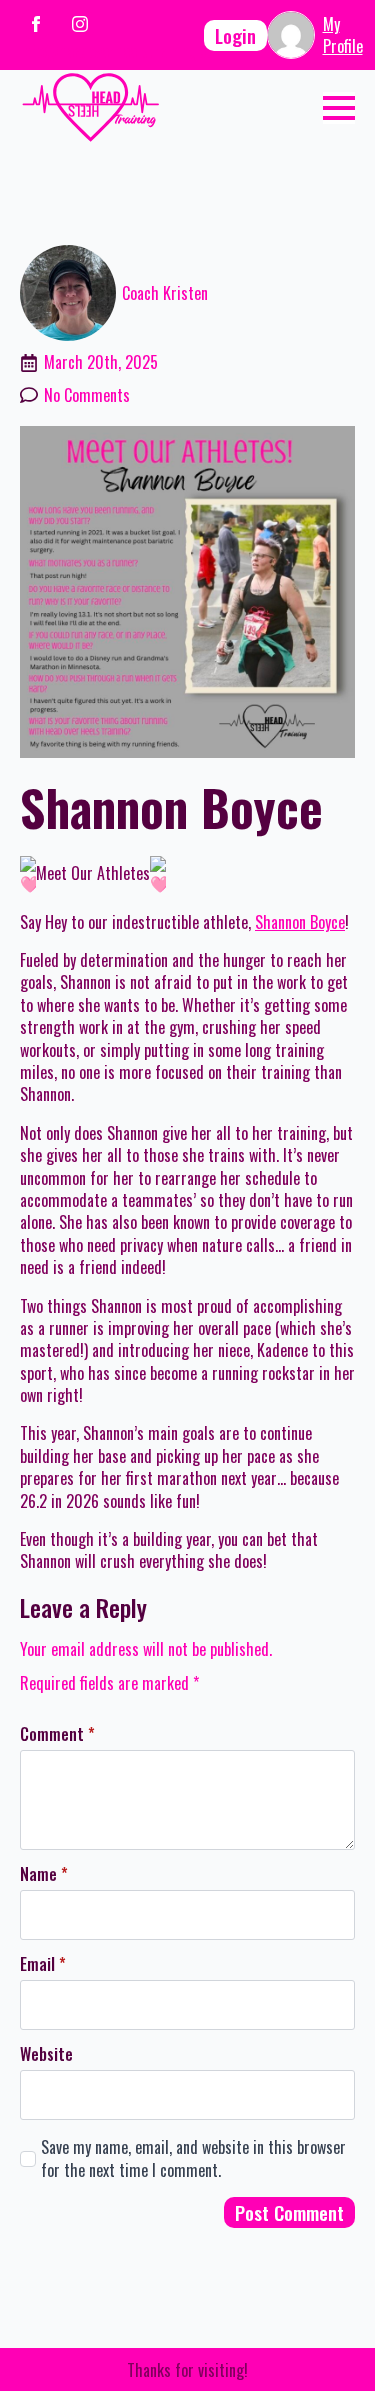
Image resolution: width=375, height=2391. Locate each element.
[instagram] (80, 24)
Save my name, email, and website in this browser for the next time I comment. (193, 2158)
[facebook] (36, 24)
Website (46, 2054)
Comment (57, 1734)
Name (44, 1874)
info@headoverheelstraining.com (123, 51)
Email (43, 1964)
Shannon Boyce (300, 922)
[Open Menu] (339, 108)
